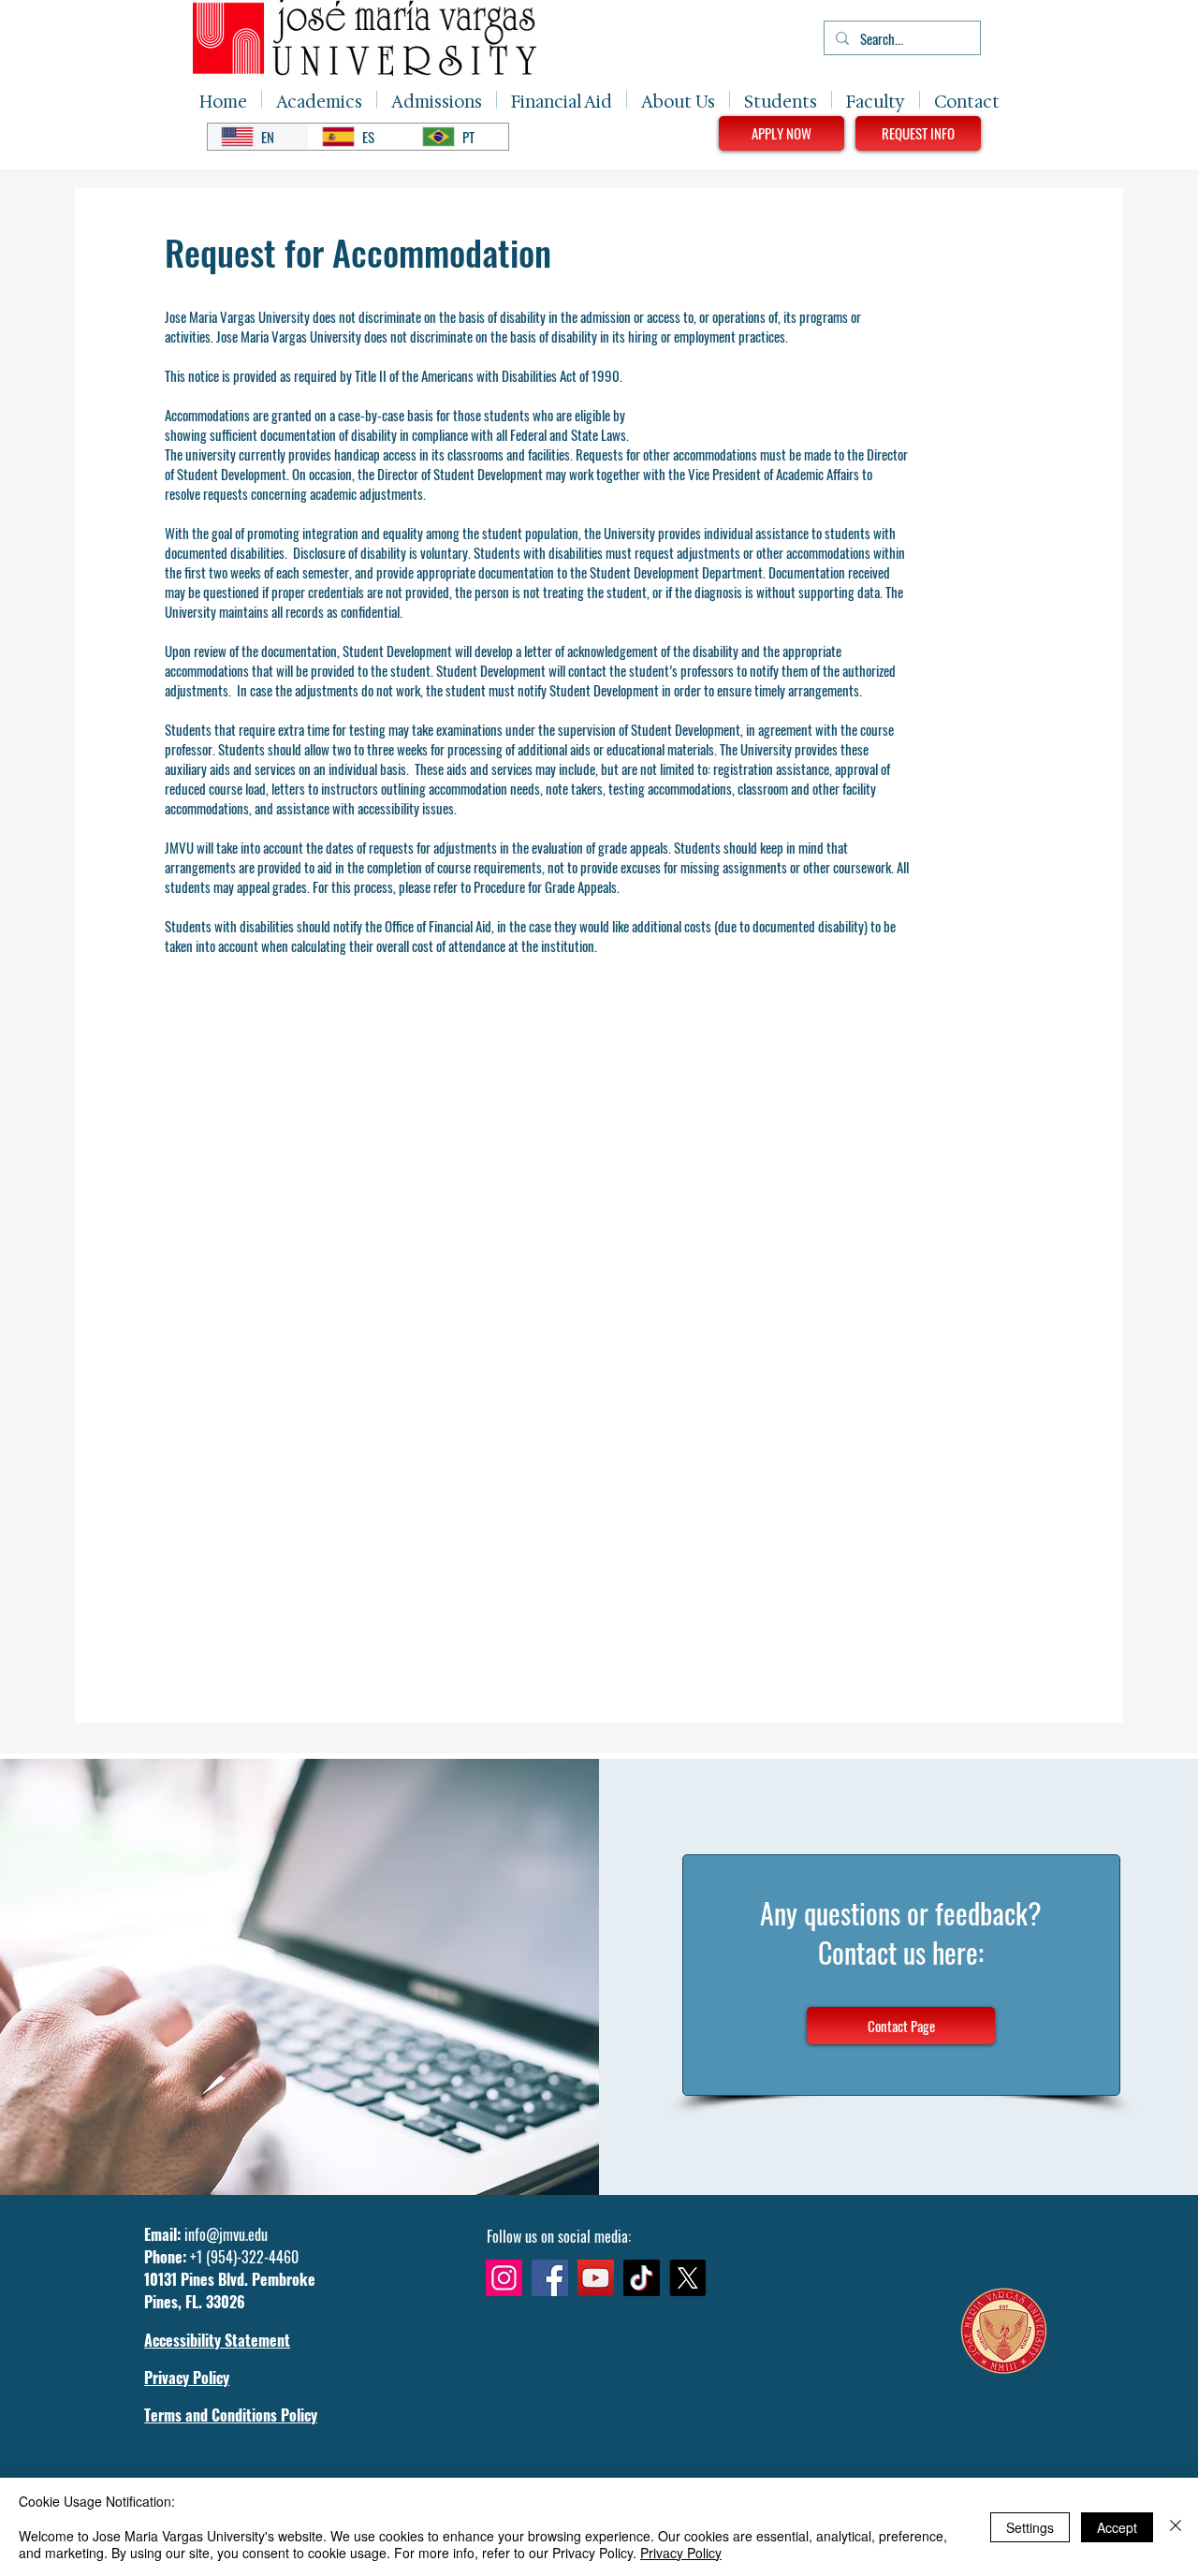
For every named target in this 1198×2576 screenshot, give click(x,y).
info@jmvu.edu (226, 2234)
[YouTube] (596, 2278)
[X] (687, 2278)
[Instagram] (504, 2278)
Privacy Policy (681, 2553)
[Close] (1176, 2527)
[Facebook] (550, 2278)
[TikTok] (642, 2278)
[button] (319, 100)
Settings (1030, 2527)
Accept (1117, 2527)
